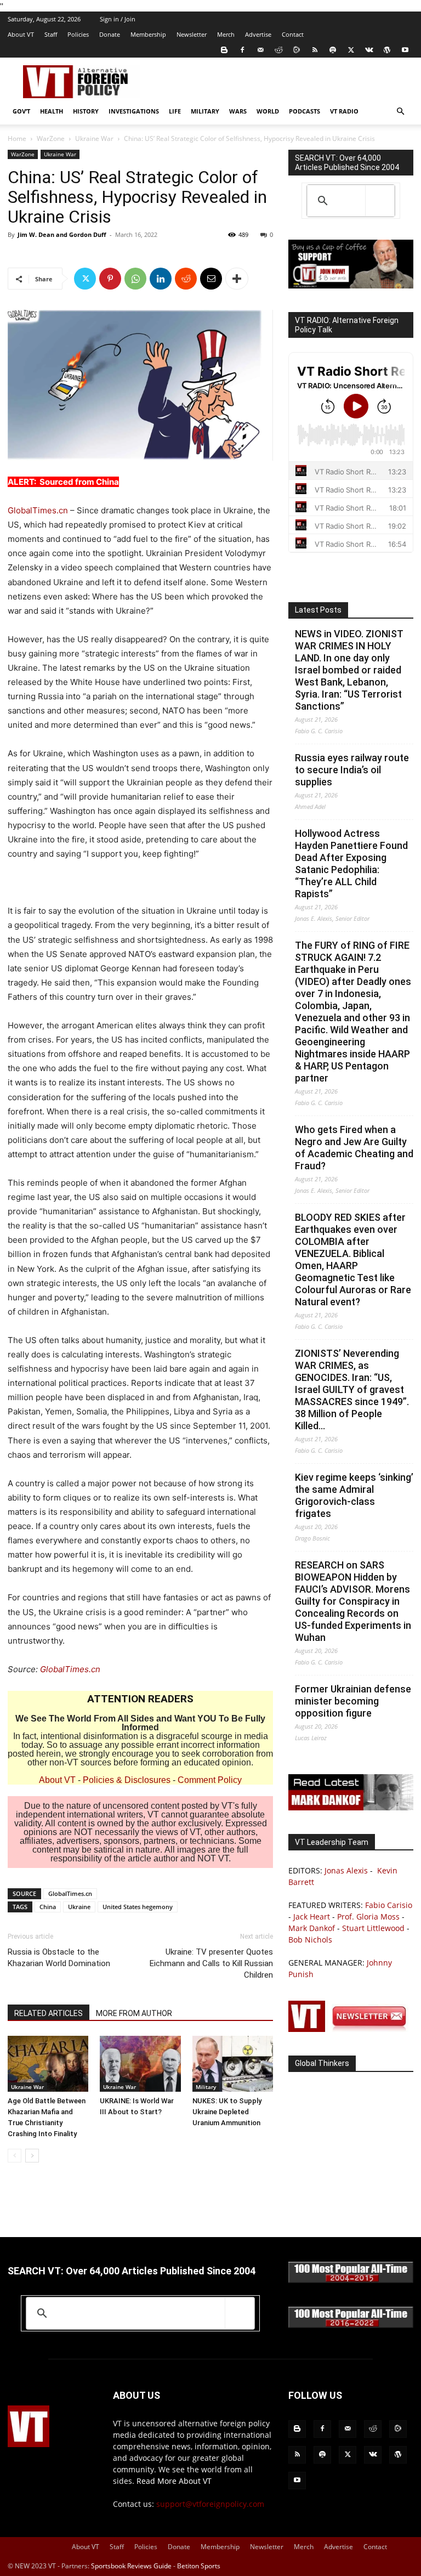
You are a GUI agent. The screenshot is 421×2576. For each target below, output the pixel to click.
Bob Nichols (310, 1940)
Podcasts (305, 111)
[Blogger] (224, 50)
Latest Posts (318, 610)
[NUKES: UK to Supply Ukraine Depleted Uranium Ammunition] (233, 2063)
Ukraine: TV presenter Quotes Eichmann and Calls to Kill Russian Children (211, 1963)
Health (52, 111)
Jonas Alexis (346, 1870)
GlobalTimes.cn (38, 510)
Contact (293, 34)
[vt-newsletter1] (351, 2029)
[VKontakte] (369, 50)
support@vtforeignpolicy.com (210, 2504)
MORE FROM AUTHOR (134, 2013)
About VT (21, 34)
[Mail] (260, 50)
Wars (238, 111)
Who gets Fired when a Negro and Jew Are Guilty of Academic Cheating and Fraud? (354, 1148)
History (86, 111)
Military (205, 111)
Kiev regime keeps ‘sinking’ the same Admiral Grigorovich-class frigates (354, 1495)
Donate (110, 34)
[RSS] (315, 50)
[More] (237, 279)
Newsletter (192, 34)
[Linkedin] (161, 279)
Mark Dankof (312, 1928)
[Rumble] (297, 50)
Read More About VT (174, 2481)
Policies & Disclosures (127, 1780)
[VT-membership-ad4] (351, 285)
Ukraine (79, 1907)
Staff (51, 34)
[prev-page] (15, 2156)
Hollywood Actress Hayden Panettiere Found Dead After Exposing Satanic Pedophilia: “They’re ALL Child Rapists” (351, 864)
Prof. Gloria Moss (368, 1917)
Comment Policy (210, 1780)
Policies (78, 34)
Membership (148, 34)
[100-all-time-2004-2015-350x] (351, 2280)
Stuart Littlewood (373, 1928)
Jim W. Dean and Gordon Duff (62, 234)
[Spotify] (333, 50)
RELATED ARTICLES (49, 2013)
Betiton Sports (199, 2566)
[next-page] (32, 2156)
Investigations (134, 111)
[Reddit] (278, 50)
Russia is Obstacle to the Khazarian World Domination (59, 1958)
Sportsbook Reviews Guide (131, 2566)
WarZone (51, 138)
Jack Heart (312, 1917)
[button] (400, 112)
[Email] (211, 279)
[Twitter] (351, 50)
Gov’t (21, 111)
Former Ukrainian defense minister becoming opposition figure (353, 1701)
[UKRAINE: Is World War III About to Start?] (140, 2063)
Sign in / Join (118, 19)
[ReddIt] (186, 279)
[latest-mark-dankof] (351, 1807)
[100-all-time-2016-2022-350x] (351, 2325)
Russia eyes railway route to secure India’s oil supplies (352, 770)
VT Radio (344, 111)
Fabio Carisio (389, 1905)
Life (175, 111)
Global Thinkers (322, 2063)
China (48, 1907)
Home (17, 138)
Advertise (258, 34)
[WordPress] (387, 50)
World (268, 111)
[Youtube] (405, 50)
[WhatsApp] (135, 279)
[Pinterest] (110, 279)
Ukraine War (94, 138)
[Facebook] (242, 50)
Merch (226, 34)
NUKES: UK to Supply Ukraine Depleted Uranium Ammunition (227, 2112)
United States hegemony (138, 1907)
